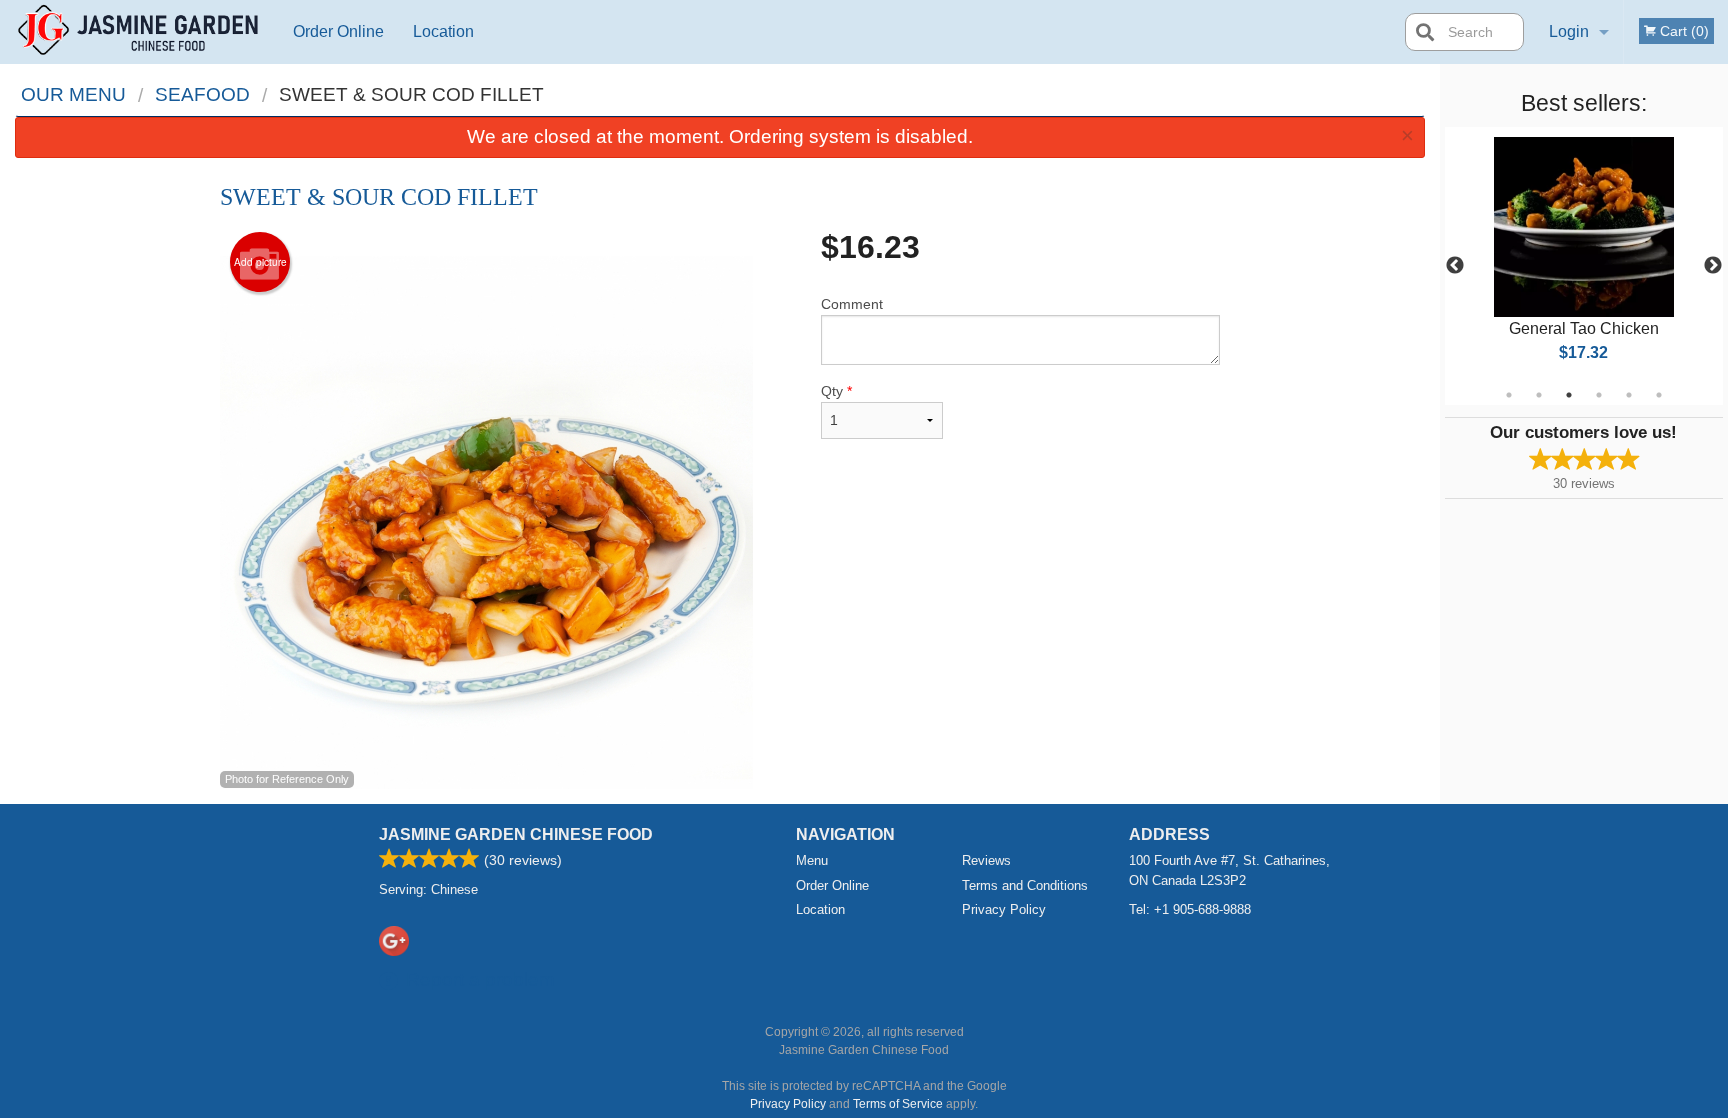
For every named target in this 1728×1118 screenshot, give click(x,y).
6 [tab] (1659, 395)
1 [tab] (1509, 395)
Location (443, 31)
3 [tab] (1569, 395)
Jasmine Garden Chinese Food (516, 834)
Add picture (260, 262)
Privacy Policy (1004, 909)
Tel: (1190, 909)
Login (1569, 31)
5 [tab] (1629, 395)
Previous (1455, 266)
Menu (812, 860)
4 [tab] (1599, 395)
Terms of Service (898, 1104)
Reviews (986, 860)
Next (1713, 266)
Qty (836, 391)
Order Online (338, 31)
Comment (852, 304)
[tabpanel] (1584, 266)
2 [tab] (1539, 395)
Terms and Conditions (1025, 885)
